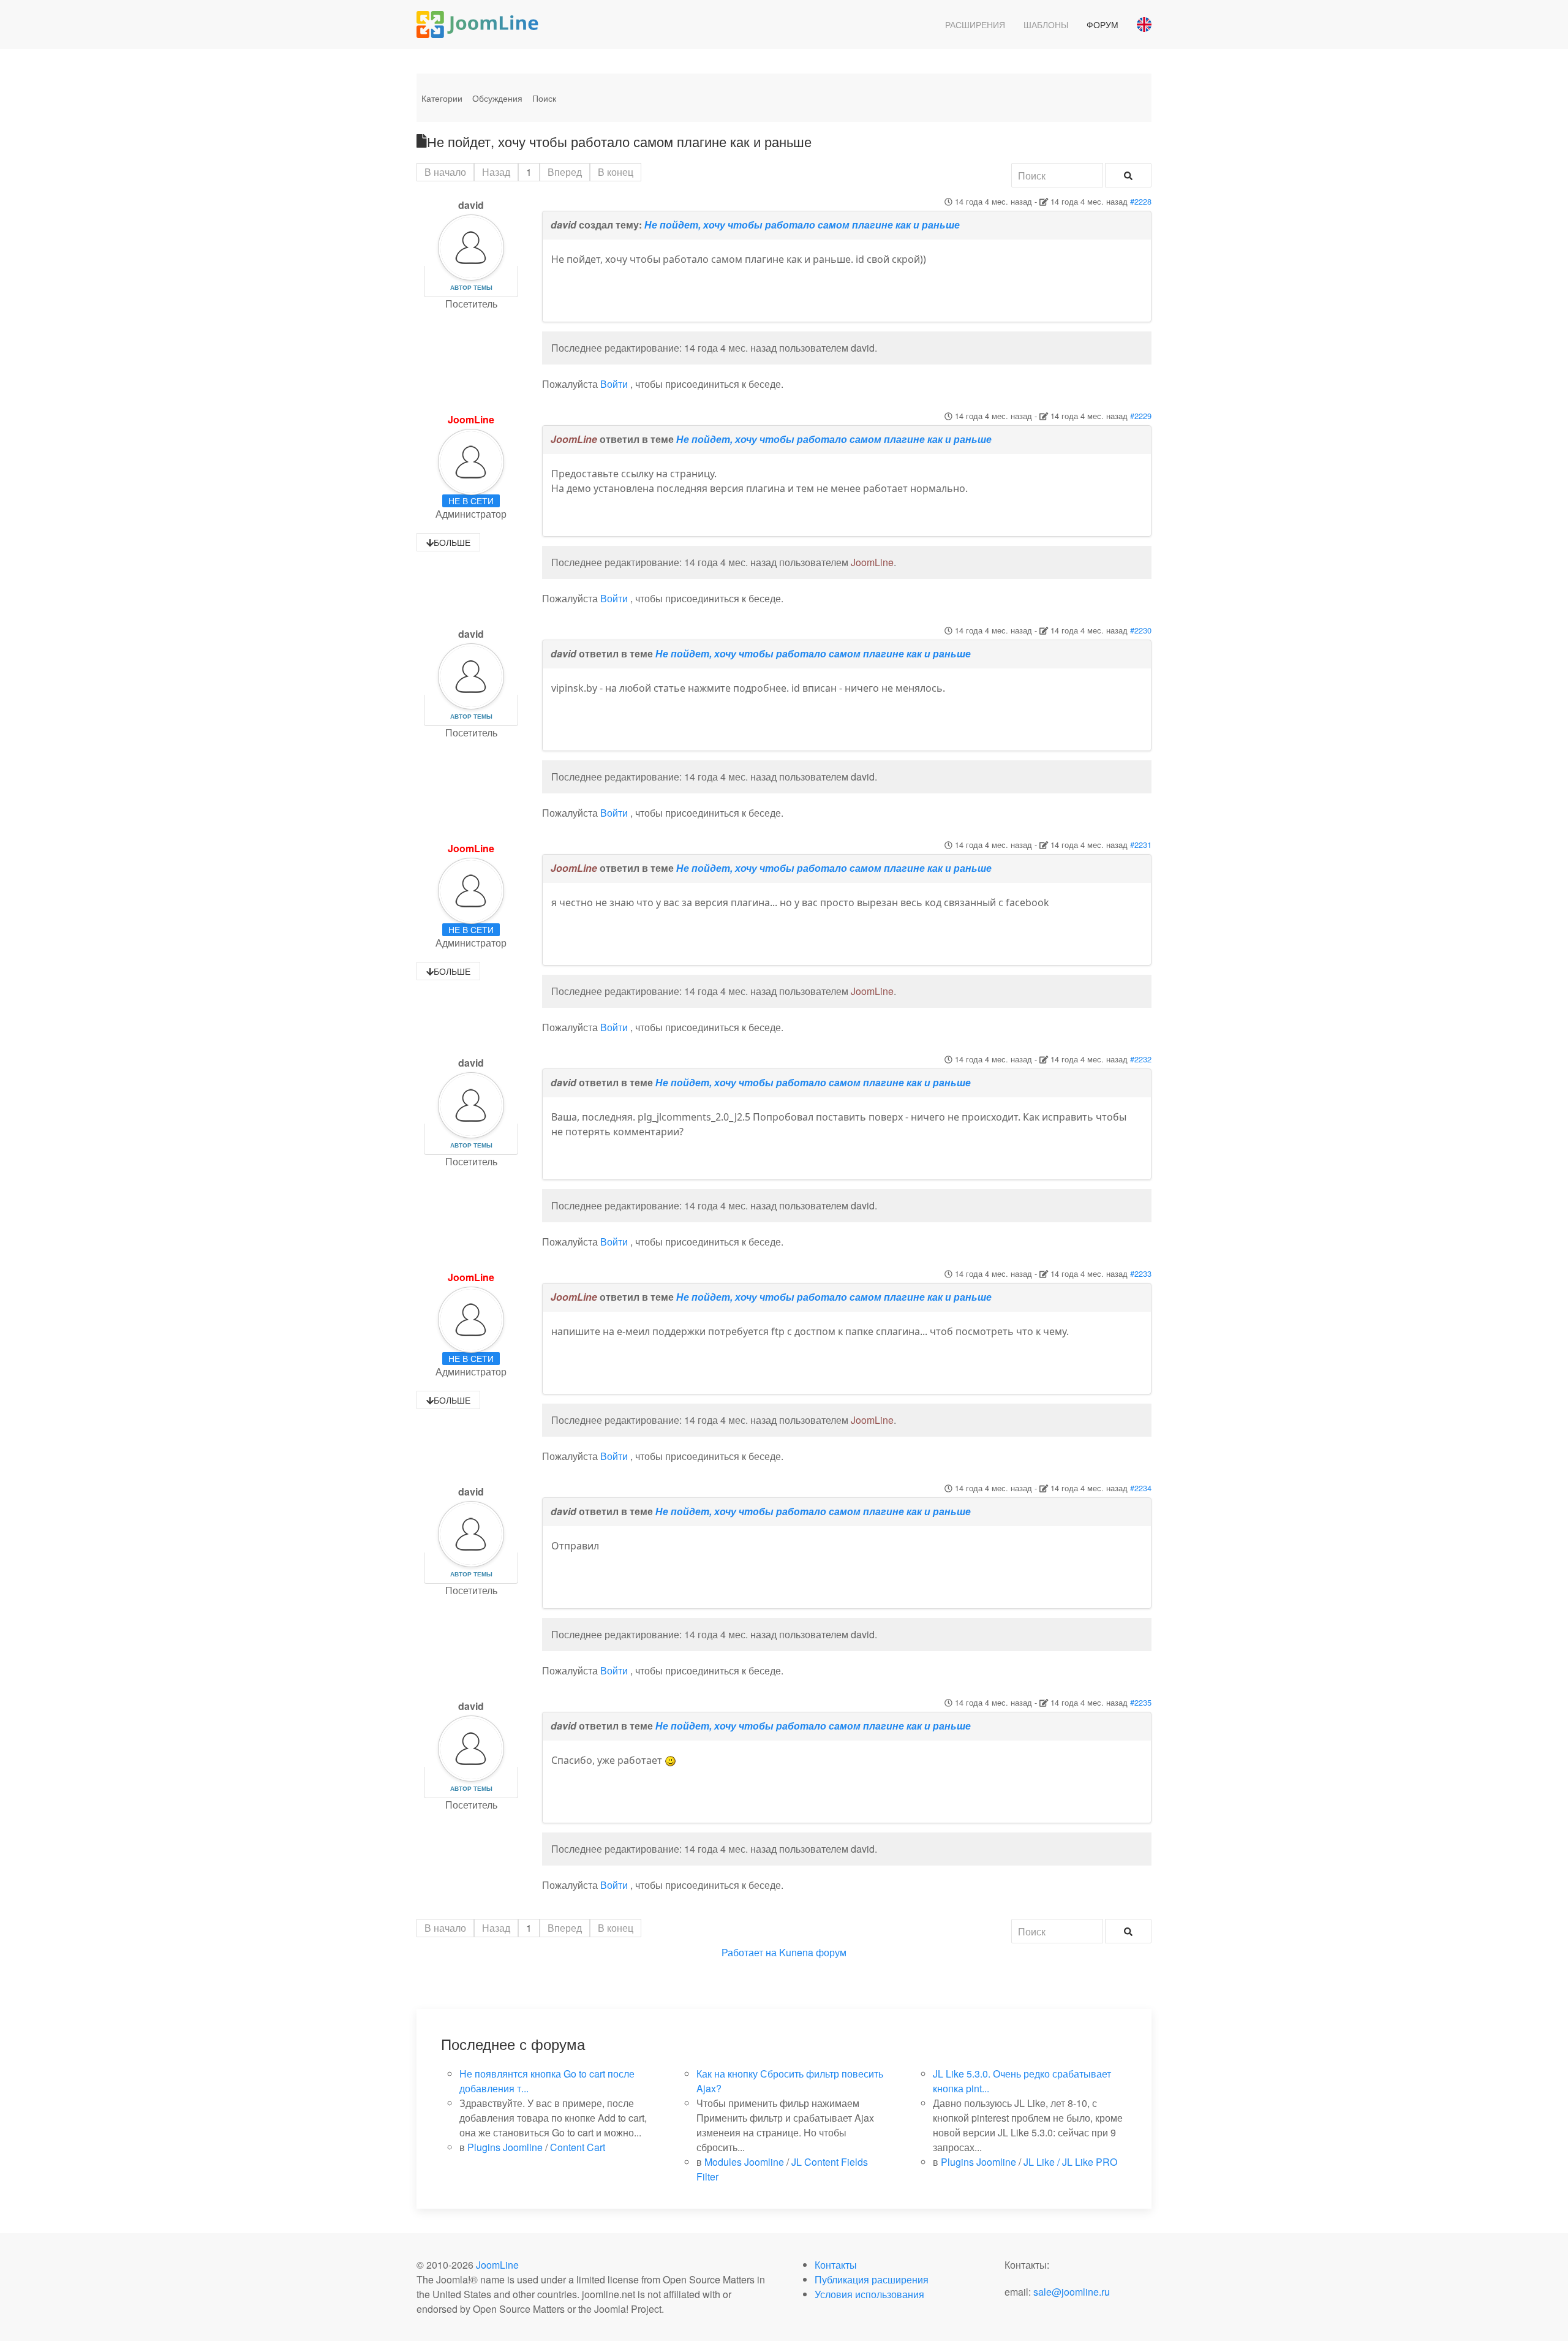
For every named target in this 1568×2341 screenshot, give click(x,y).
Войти (614, 384)
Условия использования (869, 2294)
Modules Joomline (744, 2162)
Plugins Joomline (505, 2147)
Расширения (975, 25)
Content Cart (578, 2147)
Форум (1102, 25)
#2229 (1141, 416)
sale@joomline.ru (1072, 2292)
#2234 (1141, 1488)
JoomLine (471, 419)
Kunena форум (813, 1952)
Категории (442, 98)
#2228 (1141, 201)
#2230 (1141, 630)
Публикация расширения (872, 2279)
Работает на (749, 1952)
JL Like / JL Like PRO (1070, 2162)
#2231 (1141, 845)
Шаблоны (1046, 25)
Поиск (544, 98)
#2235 (1141, 1702)
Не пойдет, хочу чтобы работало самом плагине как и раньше (802, 225)
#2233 (1141, 1273)
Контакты (836, 2265)
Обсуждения (497, 98)
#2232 (1141, 1059)
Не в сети (471, 501)
